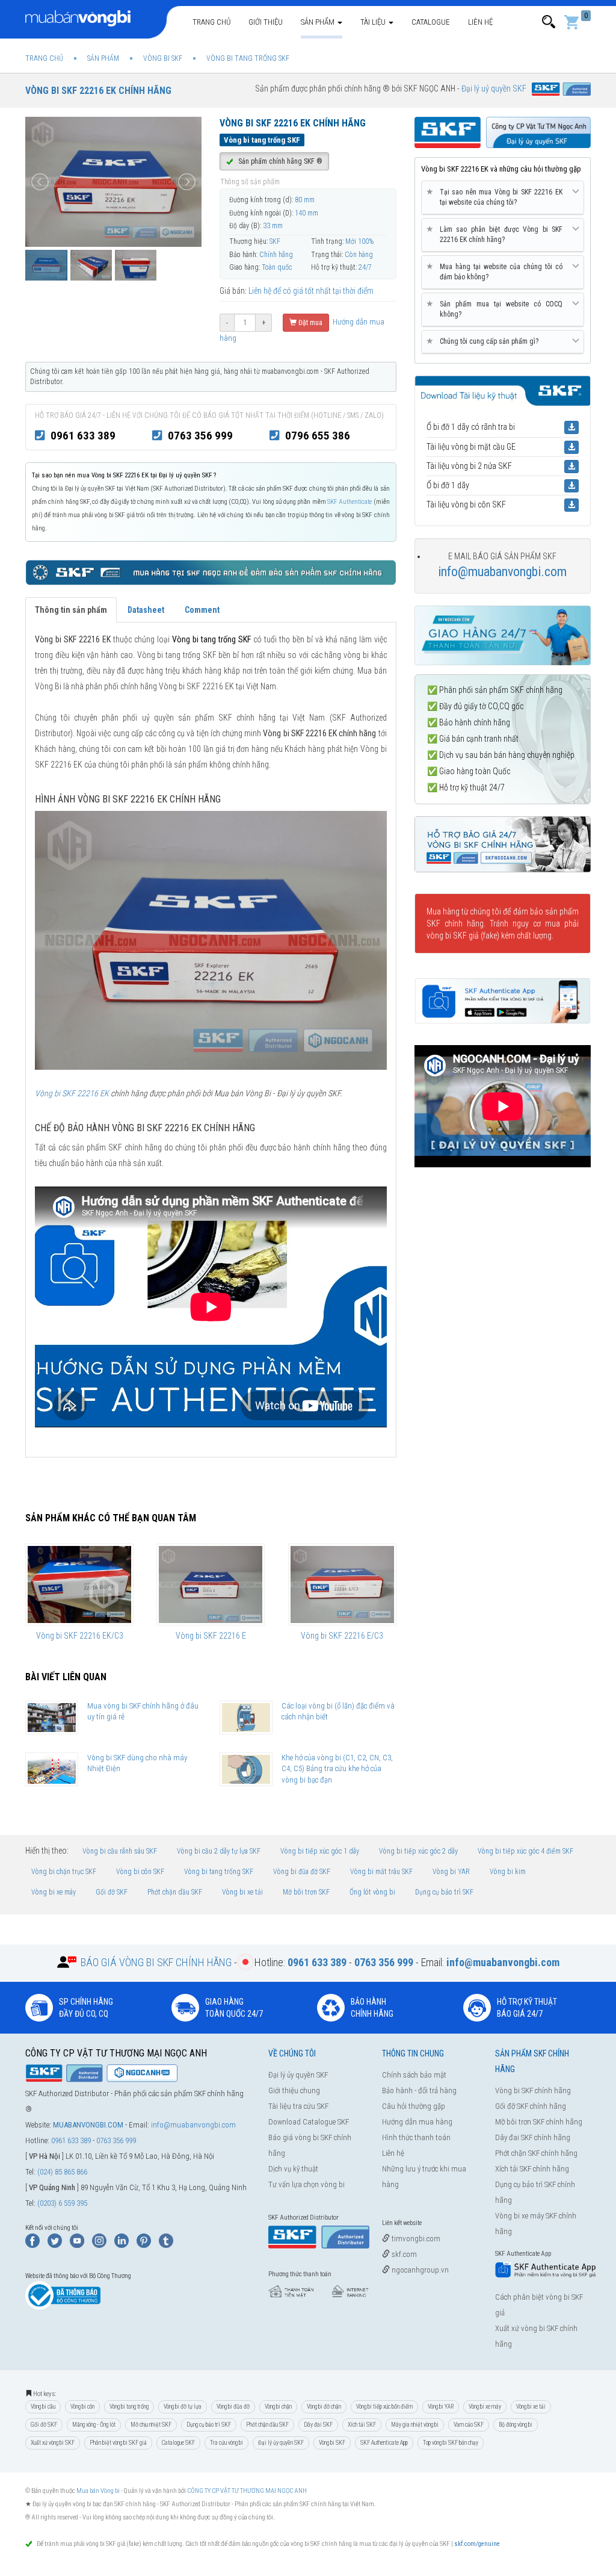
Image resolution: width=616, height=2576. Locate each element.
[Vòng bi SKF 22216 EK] (211, 940)
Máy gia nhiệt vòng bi (415, 2425)
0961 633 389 (83, 436)
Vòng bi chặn (278, 2407)
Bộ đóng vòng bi (516, 2425)
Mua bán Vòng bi (98, 2491)
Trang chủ (211, 22)
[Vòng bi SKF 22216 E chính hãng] (211, 1584)
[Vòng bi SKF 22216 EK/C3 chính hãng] (79, 1584)
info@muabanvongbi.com (502, 572)
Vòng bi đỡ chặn (324, 2407)
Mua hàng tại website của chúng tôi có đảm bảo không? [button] (497, 272)
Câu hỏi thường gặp (414, 2106)
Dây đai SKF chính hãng (533, 2137)
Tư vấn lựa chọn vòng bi (306, 2184)
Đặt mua (310, 323)
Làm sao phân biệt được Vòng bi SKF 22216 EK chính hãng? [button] (497, 234)
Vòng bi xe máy (54, 1892)
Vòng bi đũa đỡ (233, 2407)
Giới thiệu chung (294, 2090)
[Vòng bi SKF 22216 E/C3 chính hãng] (342, 1584)
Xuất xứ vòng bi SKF (53, 2443)
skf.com (403, 2254)
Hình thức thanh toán (416, 2137)
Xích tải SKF (362, 2425)
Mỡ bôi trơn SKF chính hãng (539, 2122)
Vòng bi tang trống (129, 2407)
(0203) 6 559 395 (62, 2203)
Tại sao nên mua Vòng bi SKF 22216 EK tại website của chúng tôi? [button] (497, 197)
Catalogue (431, 22)
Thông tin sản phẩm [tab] (71, 610)
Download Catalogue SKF (309, 2122)
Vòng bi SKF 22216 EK (72, 1093)
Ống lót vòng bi (372, 1892)
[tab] (503, 198)
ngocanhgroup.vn (419, 2270)
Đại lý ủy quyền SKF (298, 2075)
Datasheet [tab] (146, 610)
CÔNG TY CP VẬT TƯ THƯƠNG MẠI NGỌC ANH (247, 2491)
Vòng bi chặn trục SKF (64, 1872)
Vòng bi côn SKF (140, 1872)
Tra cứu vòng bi (226, 2443)
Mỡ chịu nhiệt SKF (151, 2425)
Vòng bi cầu (43, 2407)
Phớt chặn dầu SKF (175, 1892)
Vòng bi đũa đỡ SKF (302, 1872)
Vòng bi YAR (451, 1872)
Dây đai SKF (318, 2425)
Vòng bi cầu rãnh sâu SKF (120, 1851)
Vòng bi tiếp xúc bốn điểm (384, 2407)
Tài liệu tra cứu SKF (298, 2106)
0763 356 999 (200, 436)
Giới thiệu (266, 22)
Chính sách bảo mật (414, 2075)
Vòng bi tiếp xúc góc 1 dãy (320, 1851)
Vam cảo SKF (469, 2425)
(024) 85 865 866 (62, 2172)
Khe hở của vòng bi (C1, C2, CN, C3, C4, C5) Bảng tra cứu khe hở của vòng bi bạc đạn (337, 1769)
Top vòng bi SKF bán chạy (451, 2443)
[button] (549, 22)
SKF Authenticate (350, 502)
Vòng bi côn (82, 2407)
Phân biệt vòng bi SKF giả (118, 2443)
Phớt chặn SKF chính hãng (536, 2153)
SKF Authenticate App (384, 2443)
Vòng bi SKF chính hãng (533, 2090)
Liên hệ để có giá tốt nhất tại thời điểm (311, 291)
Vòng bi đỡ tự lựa (183, 2407)
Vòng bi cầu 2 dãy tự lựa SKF (219, 1851)
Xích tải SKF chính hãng (532, 2169)
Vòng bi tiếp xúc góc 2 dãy (418, 1851)
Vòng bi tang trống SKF (219, 1872)
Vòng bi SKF (332, 2443)
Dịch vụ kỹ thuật (293, 2169)
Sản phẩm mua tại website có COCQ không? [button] (497, 309)
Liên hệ (480, 22)
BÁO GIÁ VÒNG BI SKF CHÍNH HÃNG (156, 1962)
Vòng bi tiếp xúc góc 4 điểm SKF (525, 1851)
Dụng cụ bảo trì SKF (444, 1892)
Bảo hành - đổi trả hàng (419, 2090)
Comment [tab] (202, 610)
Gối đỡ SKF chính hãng (531, 2106)
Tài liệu (374, 22)
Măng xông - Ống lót (94, 2425)
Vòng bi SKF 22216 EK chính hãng (98, 91)
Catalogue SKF (178, 2443)
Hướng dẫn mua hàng (417, 2122)
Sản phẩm (319, 22)
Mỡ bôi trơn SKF (306, 1892)
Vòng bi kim (508, 1872)
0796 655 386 (318, 436)
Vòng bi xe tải (242, 1892)
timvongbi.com (415, 2239)
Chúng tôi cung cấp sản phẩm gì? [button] (485, 341)
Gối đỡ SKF (112, 1892)
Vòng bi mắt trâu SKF (381, 1872)
